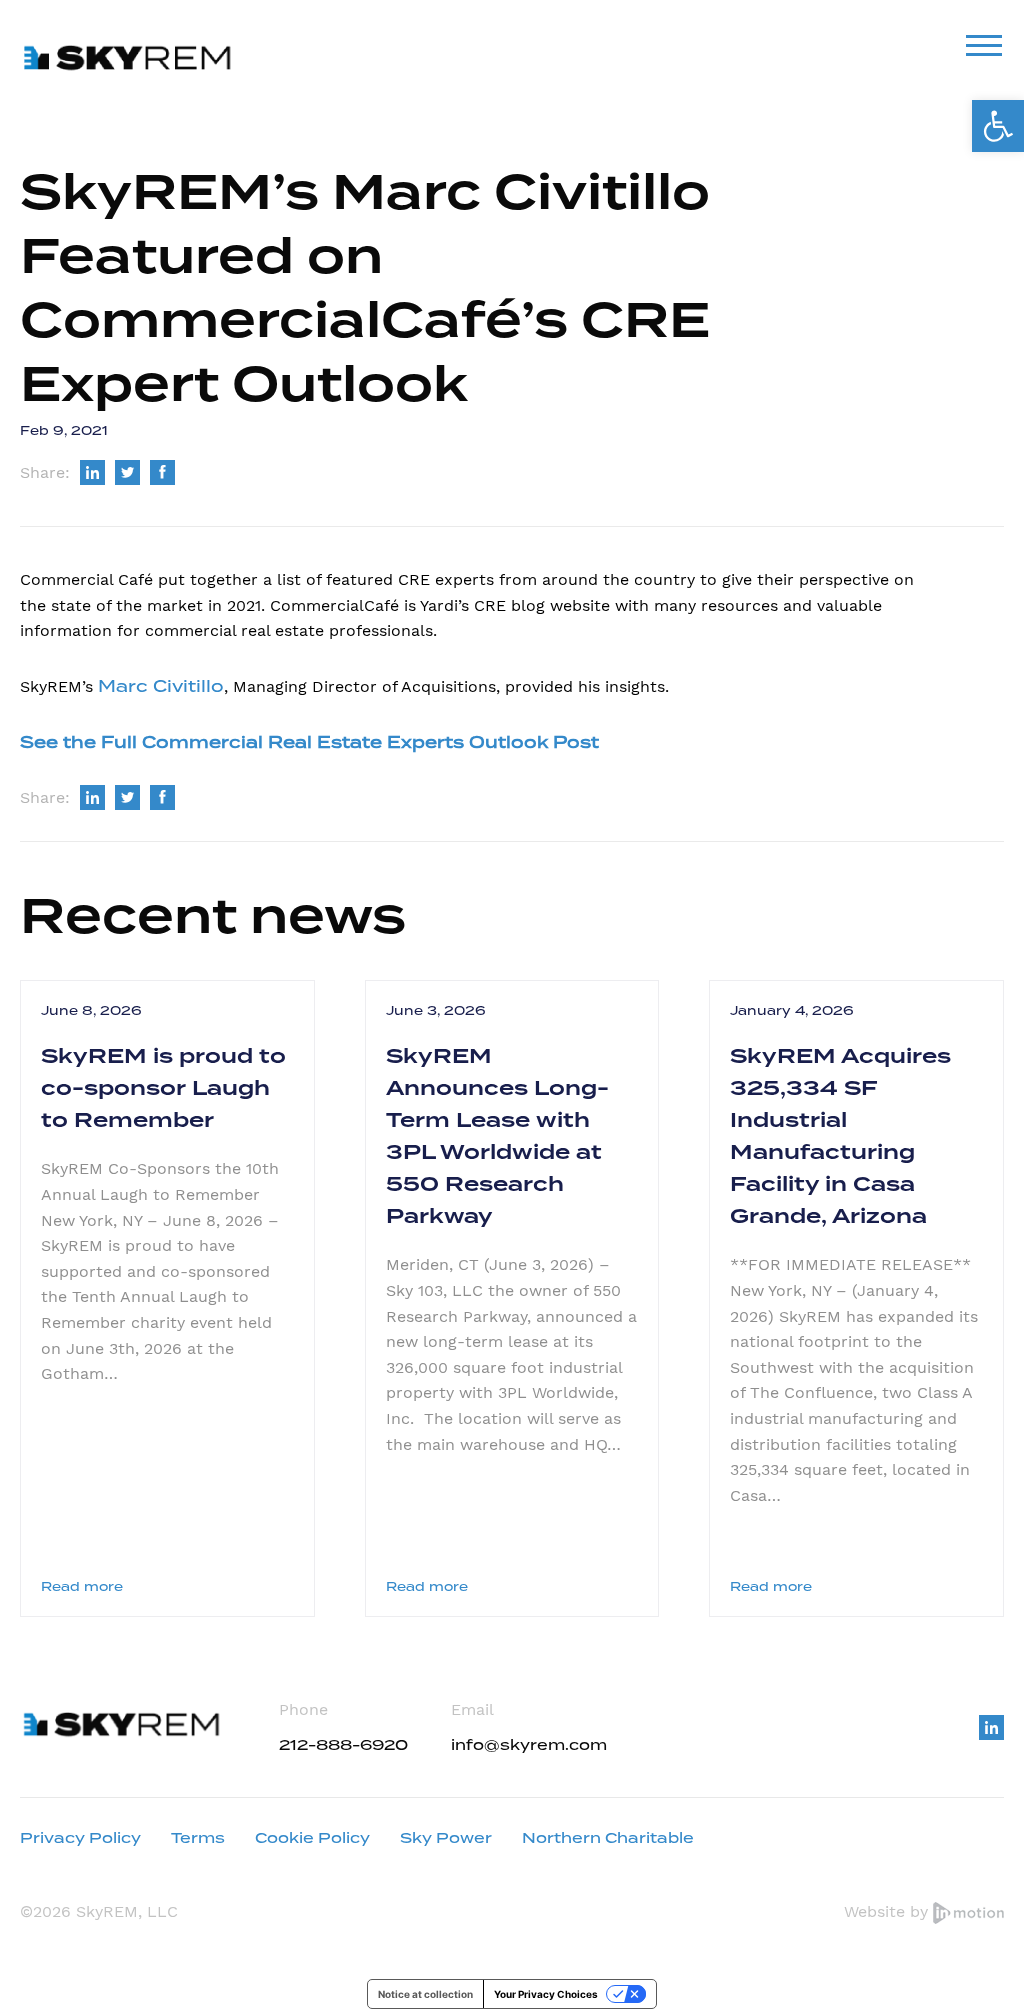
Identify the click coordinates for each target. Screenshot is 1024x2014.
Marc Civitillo (161, 686)
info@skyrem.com (529, 1745)
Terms (198, 1838)
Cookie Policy (312, 1838)
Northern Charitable (608, 1838)
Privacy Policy (80, 1838)
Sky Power (446, 1838)
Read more (82, 1586)
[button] (998, 126)
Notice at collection (425, 1994)
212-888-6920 (343, 1745)
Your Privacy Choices (546, 1994)
